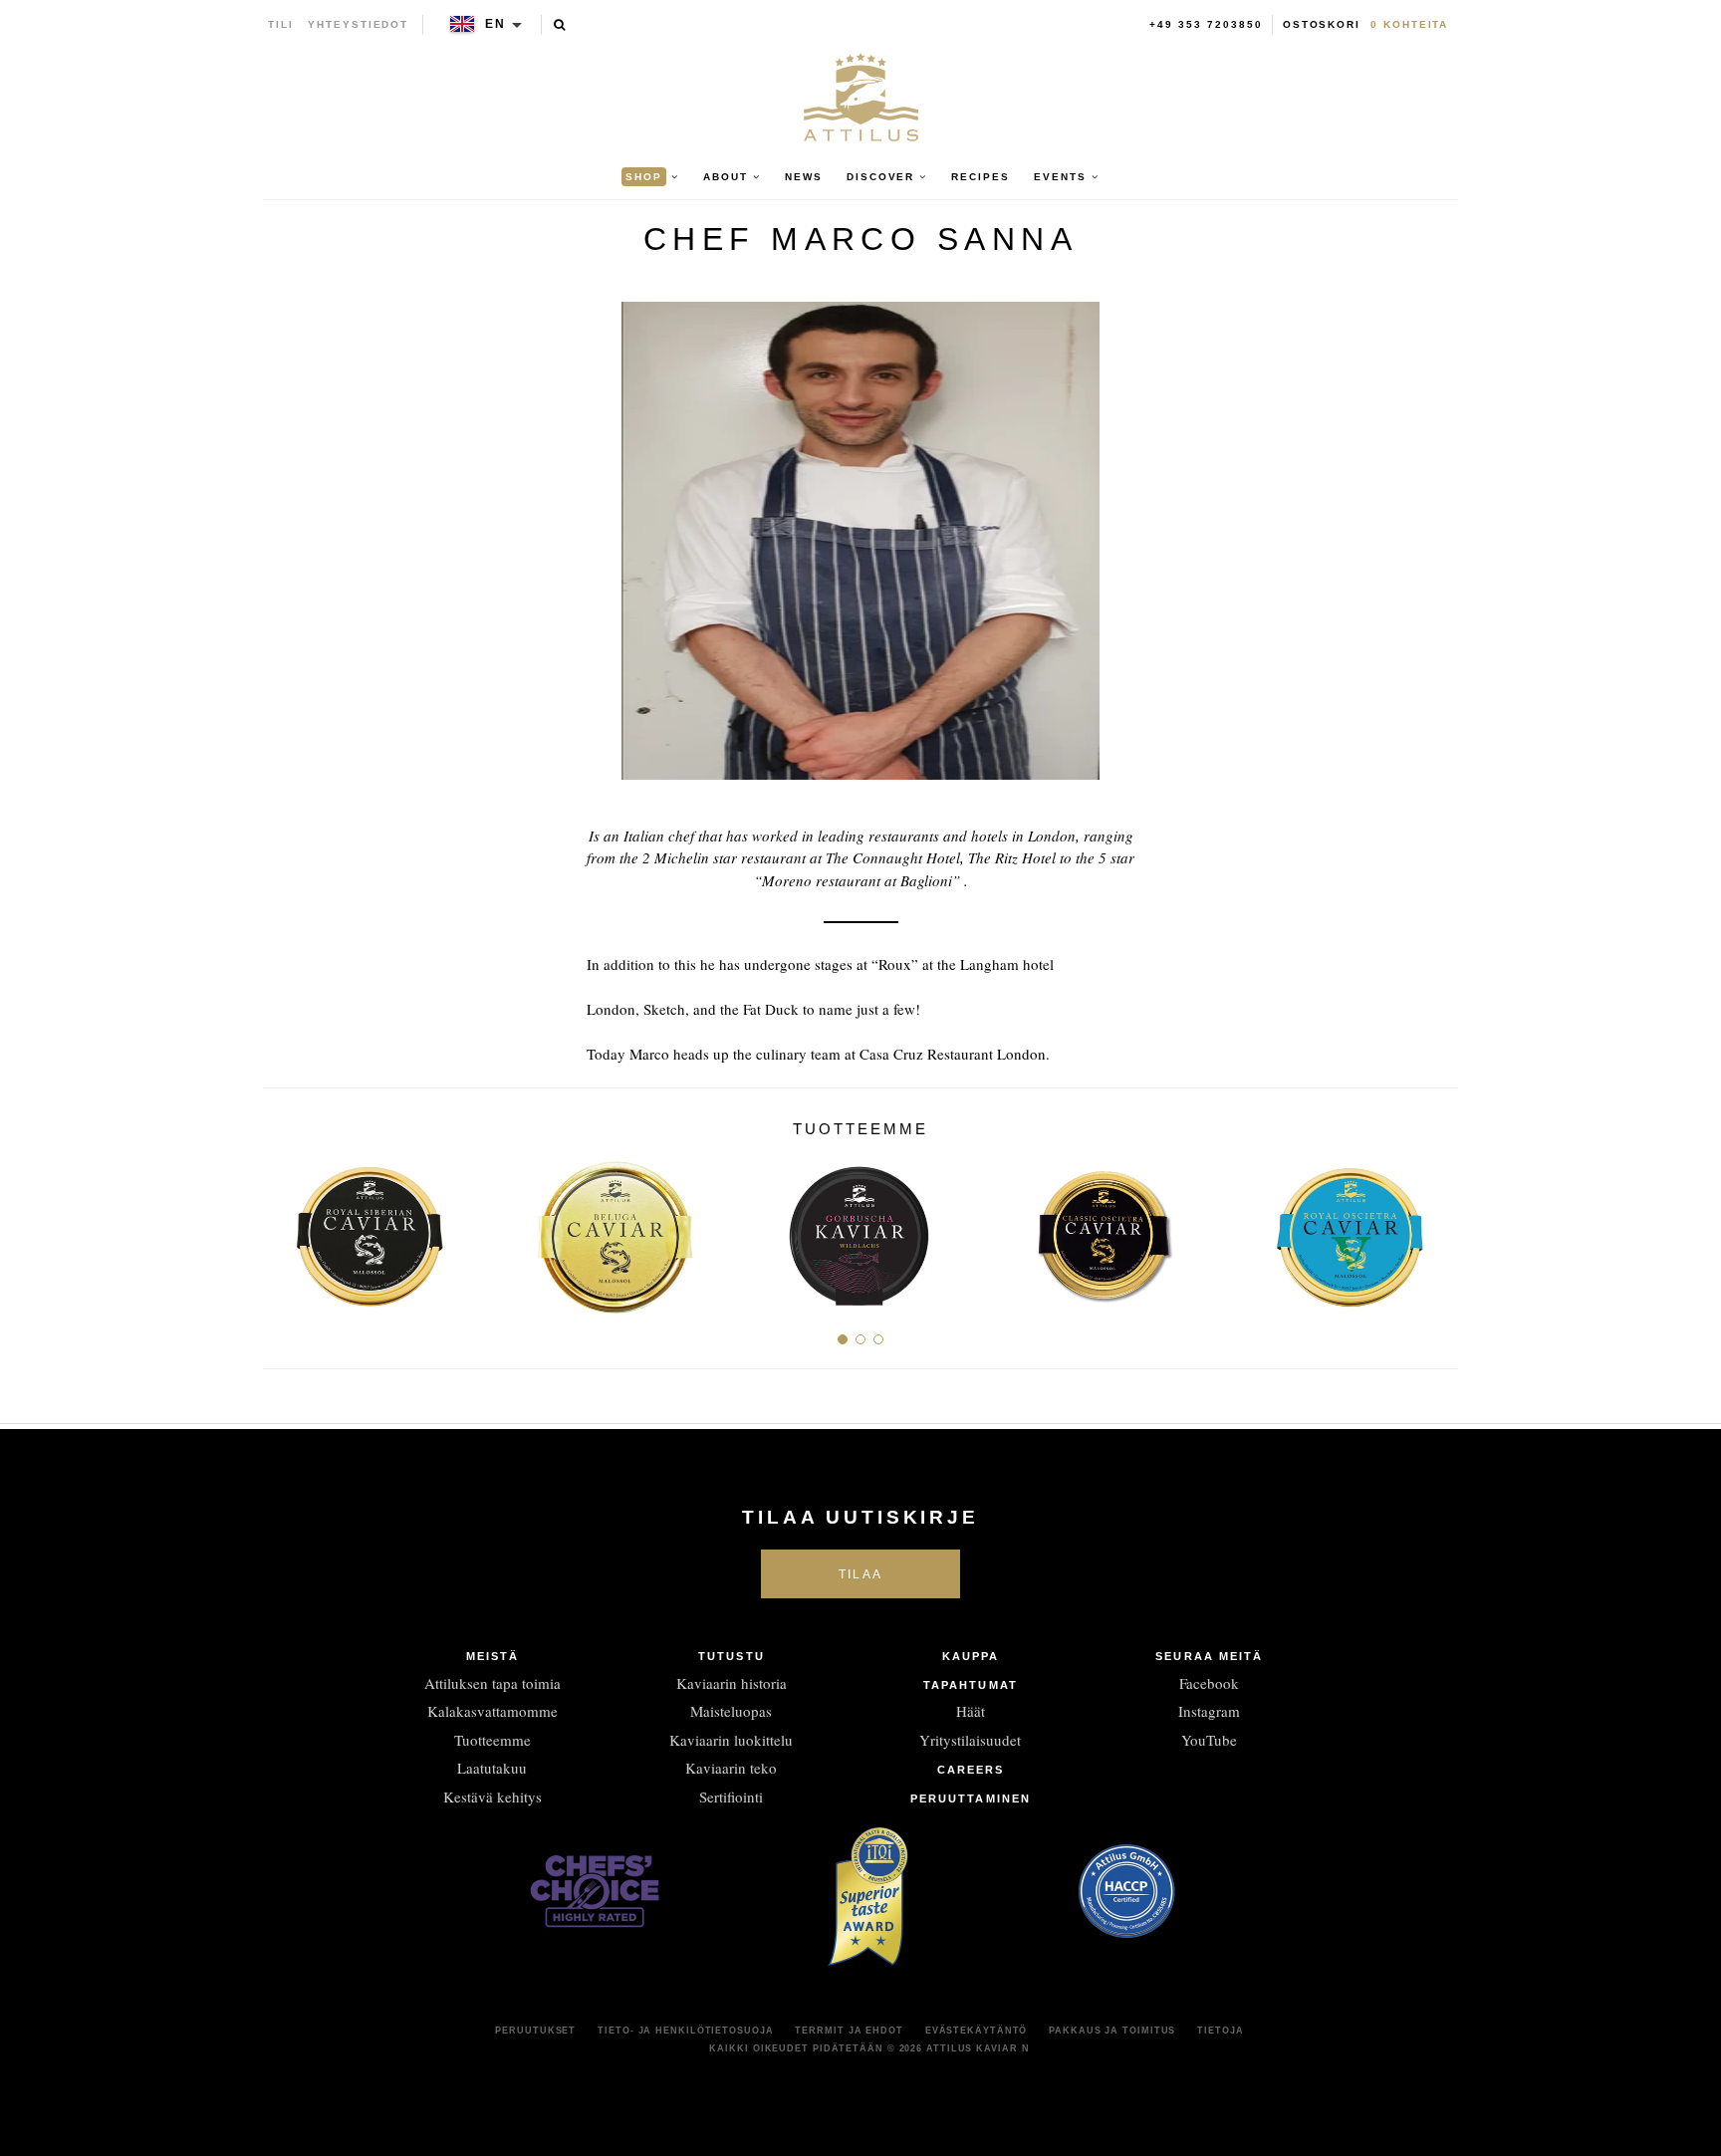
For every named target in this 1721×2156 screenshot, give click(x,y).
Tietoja (1220, 2031)
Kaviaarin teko (731, 1768)
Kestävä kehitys (492, 1797)
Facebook (1209, 1683)
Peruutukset (535, 2031)
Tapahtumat (971, 1685)
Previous (285, 1228)
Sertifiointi (731, 1797)
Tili (281, 24)
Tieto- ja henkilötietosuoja (685, 2031)
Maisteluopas (731, 1711)
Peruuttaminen (971, 1798)
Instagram (1209, 1711)
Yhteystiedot (358, 24)
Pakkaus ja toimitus (1112, 2031)
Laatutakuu (492, 1768)
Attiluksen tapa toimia (492, 1683)
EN (495, 24)
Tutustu (732, 1656)
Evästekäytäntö (977, 2031)
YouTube (1209, 1740)
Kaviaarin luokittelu (731, 1740)
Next (1436, 1228)
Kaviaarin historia (732, 1683)
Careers (971, 1770)
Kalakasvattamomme (492, 1711)
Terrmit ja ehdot (849, 2031)
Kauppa (971, 1656)
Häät (971, 1711)
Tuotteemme (492, 1740)
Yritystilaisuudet (970, 1740)
